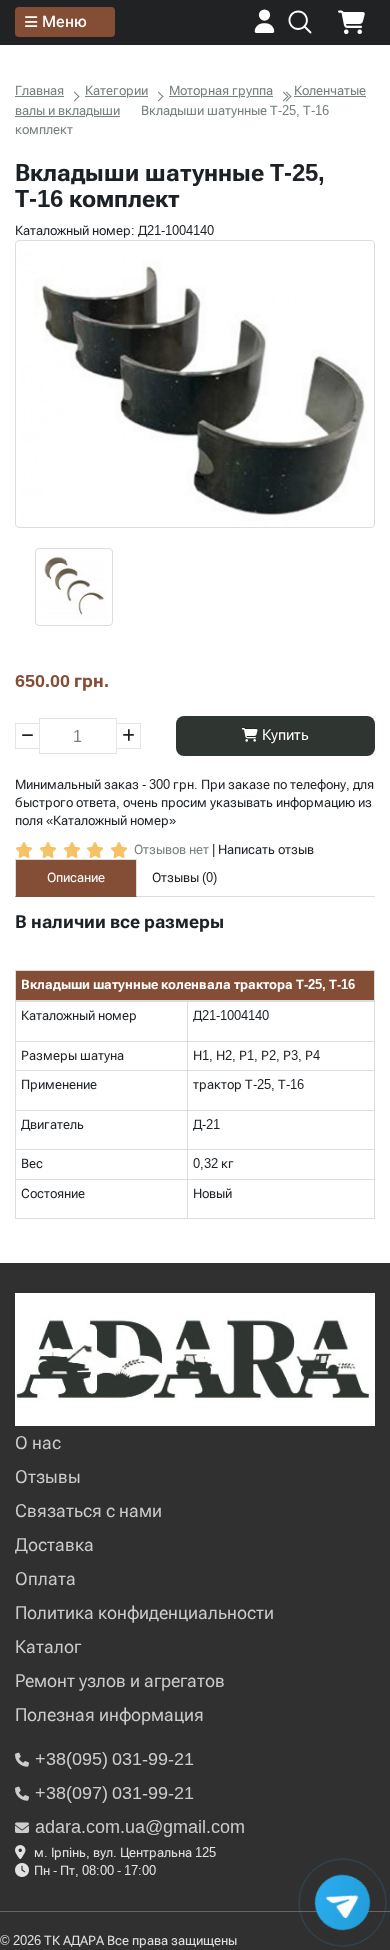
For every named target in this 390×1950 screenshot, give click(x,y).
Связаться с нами (88, 1510)
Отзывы (48, 1476)
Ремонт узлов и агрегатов (120, 1680)
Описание (76, 877)
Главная (39, 90)
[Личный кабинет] (264, 28)
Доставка (54, 1544)
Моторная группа (221, 90)
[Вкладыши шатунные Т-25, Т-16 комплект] (195, 384)
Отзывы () (184, 877)
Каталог (48, 1646)
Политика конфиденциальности (144, 1612)
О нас (38, 1442)
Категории (116, 90)
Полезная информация (109, 1714)
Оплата (45, 1578)
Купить (283, 735)
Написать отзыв (266, 849)
